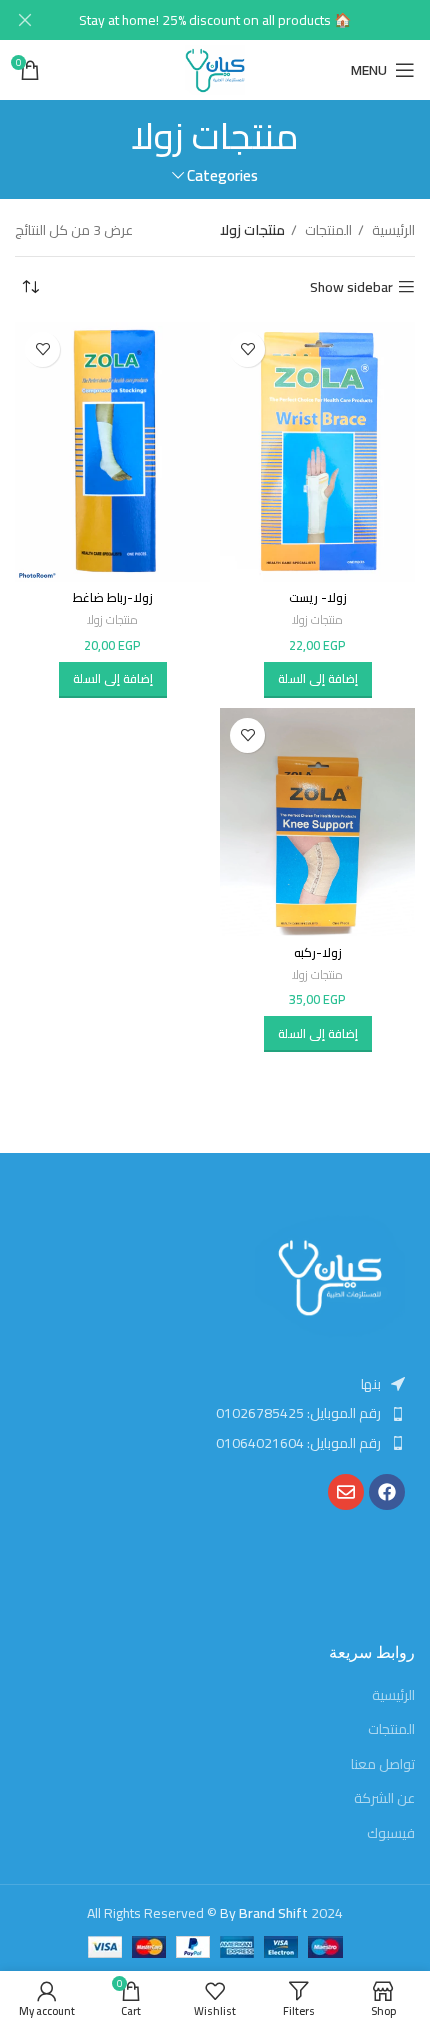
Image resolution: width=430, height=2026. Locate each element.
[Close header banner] (25, 20)
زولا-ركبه (318, 952)
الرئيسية (392, 230)
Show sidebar (351, 287)
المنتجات (327, 230)
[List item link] (215, 1413)
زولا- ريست (318, 597)
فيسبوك (391, 1834)
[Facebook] (387, 1492)
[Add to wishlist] (247, 349)
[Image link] (330, 1277)
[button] (318, 680)
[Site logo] (215, 69)
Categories (222, 175)
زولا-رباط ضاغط (113, 597)
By (264, 1913)
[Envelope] (346, 1492)
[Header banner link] (245, 20)
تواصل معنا (383, 1765)
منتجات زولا (317, 620)
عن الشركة (384, 1799)
